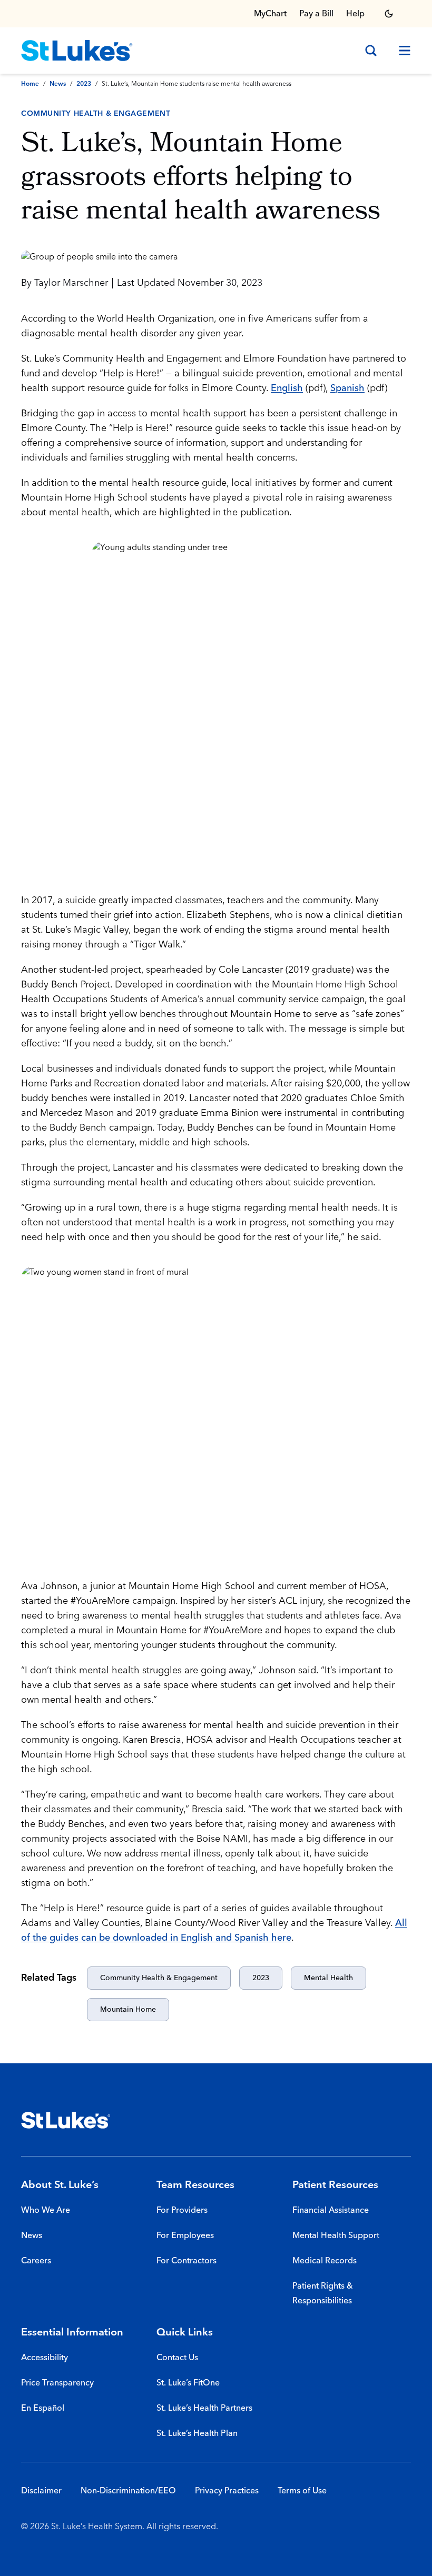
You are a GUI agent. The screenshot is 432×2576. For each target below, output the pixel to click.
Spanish (347, 388)
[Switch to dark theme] (389, 14)
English (287, 388)
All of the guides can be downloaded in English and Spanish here (214, 1930)
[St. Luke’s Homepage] (66, 2120)
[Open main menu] (400, 51)
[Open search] (371, 51)
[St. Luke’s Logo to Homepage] (77, 51)
